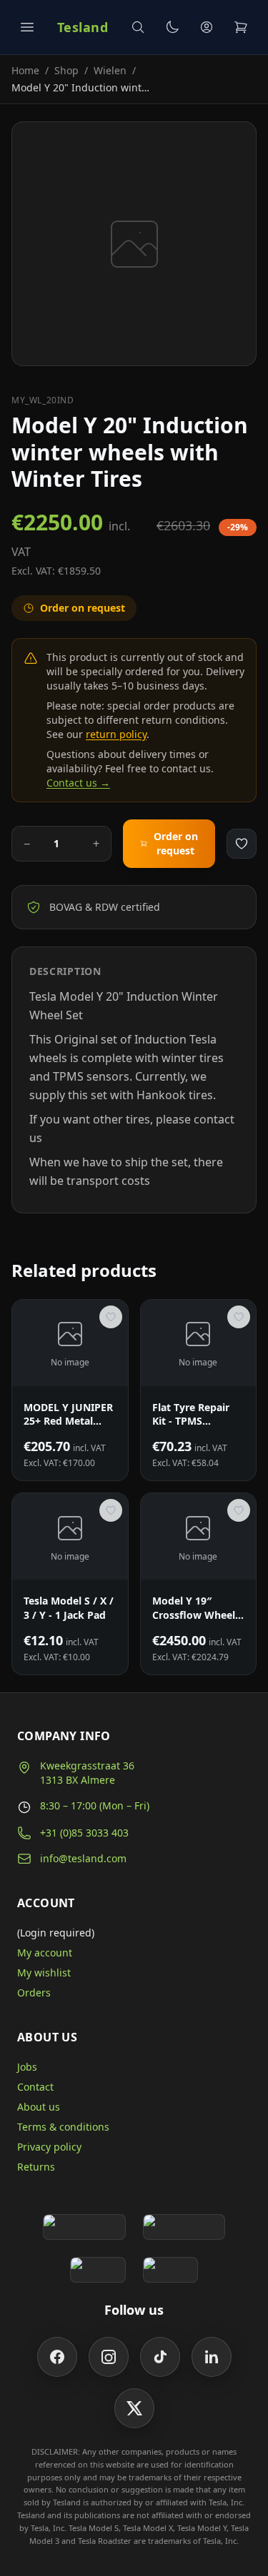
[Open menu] (27, 27)
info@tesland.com (83, 1858)
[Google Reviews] (84, 2227)
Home (25, 70)
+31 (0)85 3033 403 (84, 1833)
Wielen (110, 70)
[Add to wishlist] (242, 844)
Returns (36, 2167)
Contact (35, 2087)
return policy (116, 734)
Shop (66, 70)
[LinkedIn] (212, 2357)
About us (39, 2107)
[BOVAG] (98, 2270)
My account (45, 1953)
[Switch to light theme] (172, 27)
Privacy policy (49, 2147)
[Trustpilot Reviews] (184, 2227)
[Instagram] (109, 2357)
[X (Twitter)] (134, 2408)
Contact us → (78, 783)
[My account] (207, 27)
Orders (34, 1992)
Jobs (27, 2067)
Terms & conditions (63, 2127)
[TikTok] (160, 2357)
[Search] (138, 27)
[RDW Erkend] (171, 2270)
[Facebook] (57, 2357)
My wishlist (44, 1973)
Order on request (176, 843)
